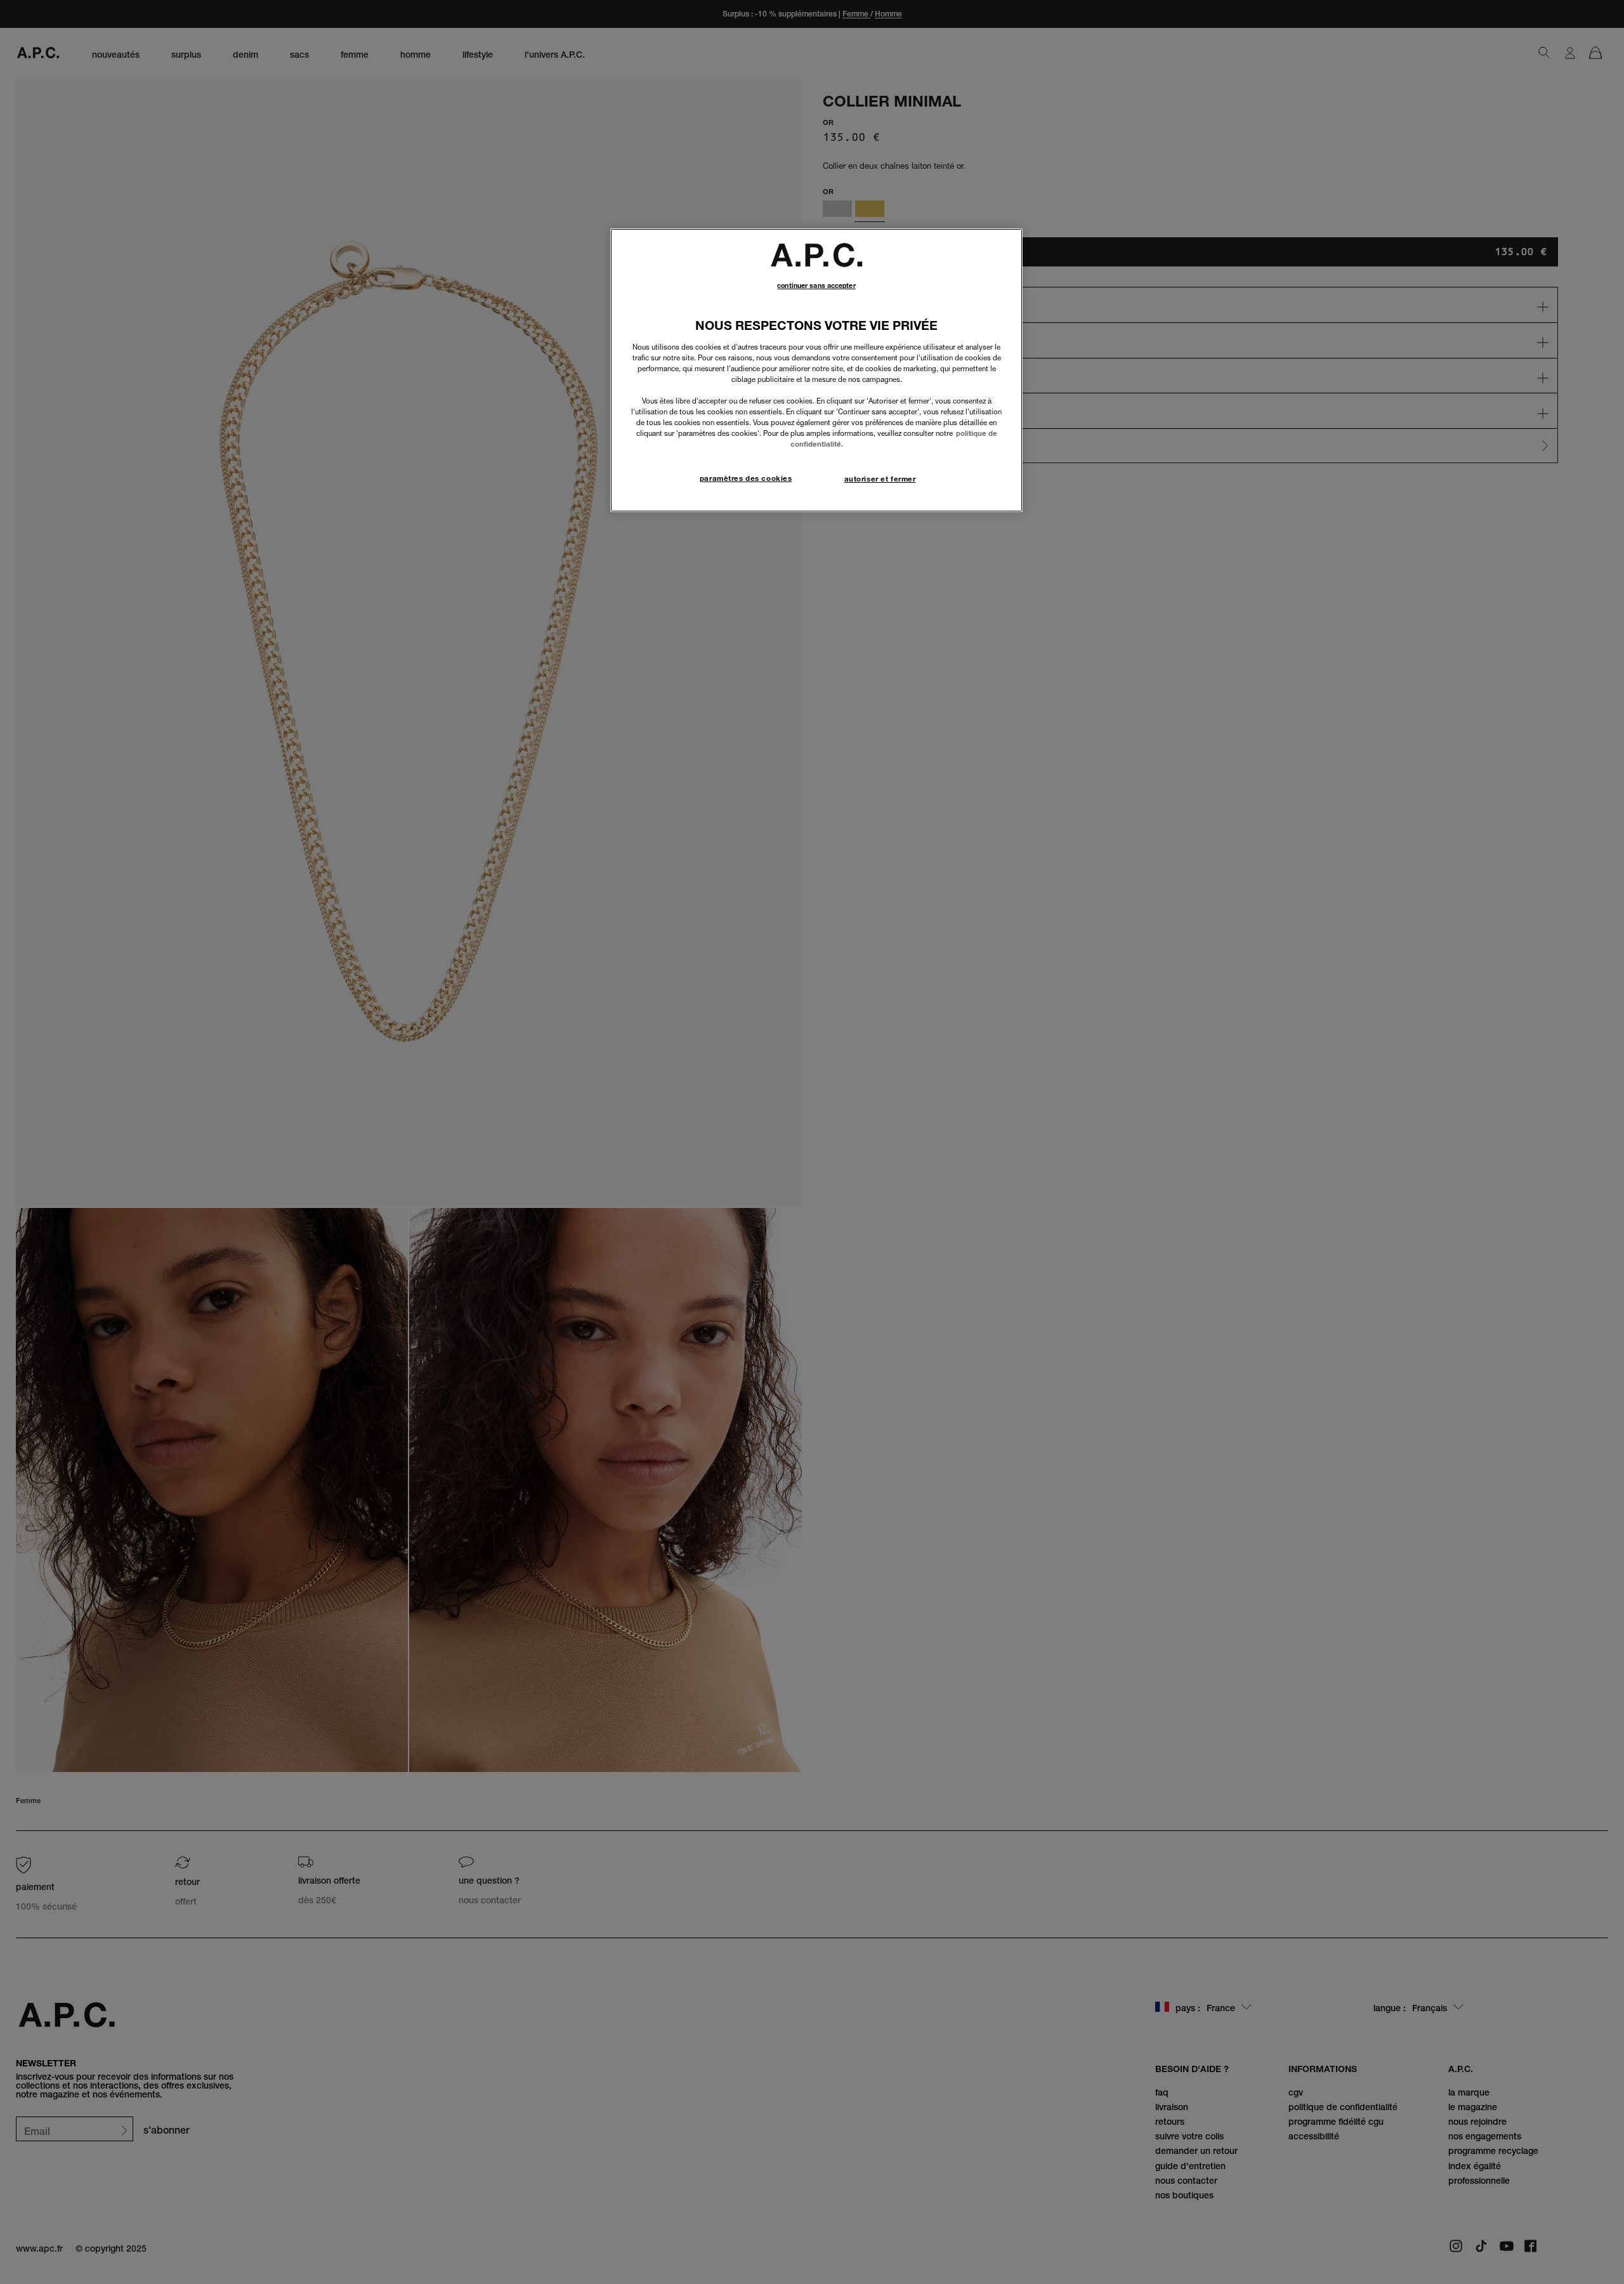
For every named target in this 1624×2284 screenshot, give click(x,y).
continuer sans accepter (816, 286)
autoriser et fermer (880, 479)
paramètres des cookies (746, 478)
